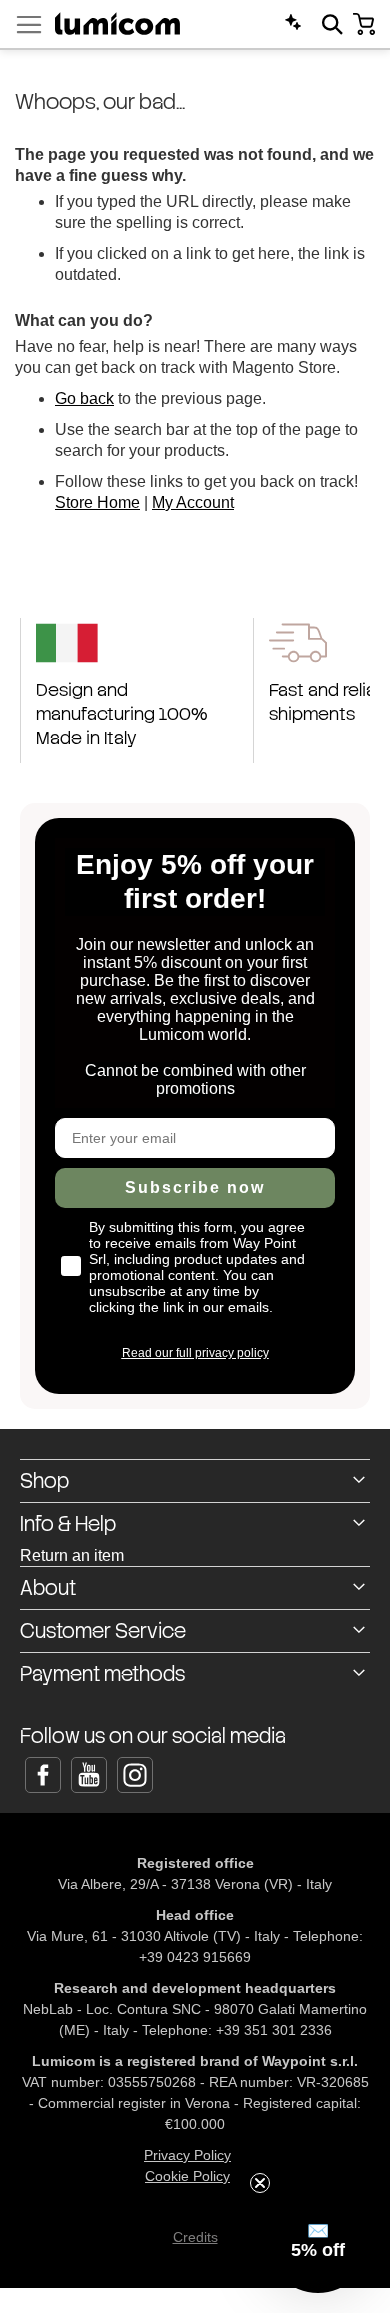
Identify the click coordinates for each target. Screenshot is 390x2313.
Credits (195, 2237)
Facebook (43, 1775)
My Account (193, 502)
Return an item (72, 1555)
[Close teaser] (260, 2183)
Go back (84, 398)
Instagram (135, 1775)
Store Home (97, 502)
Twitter (89, 1775)
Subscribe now (195, 1187)
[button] (318, 2241)
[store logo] (117, 23)
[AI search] (293, 22)
